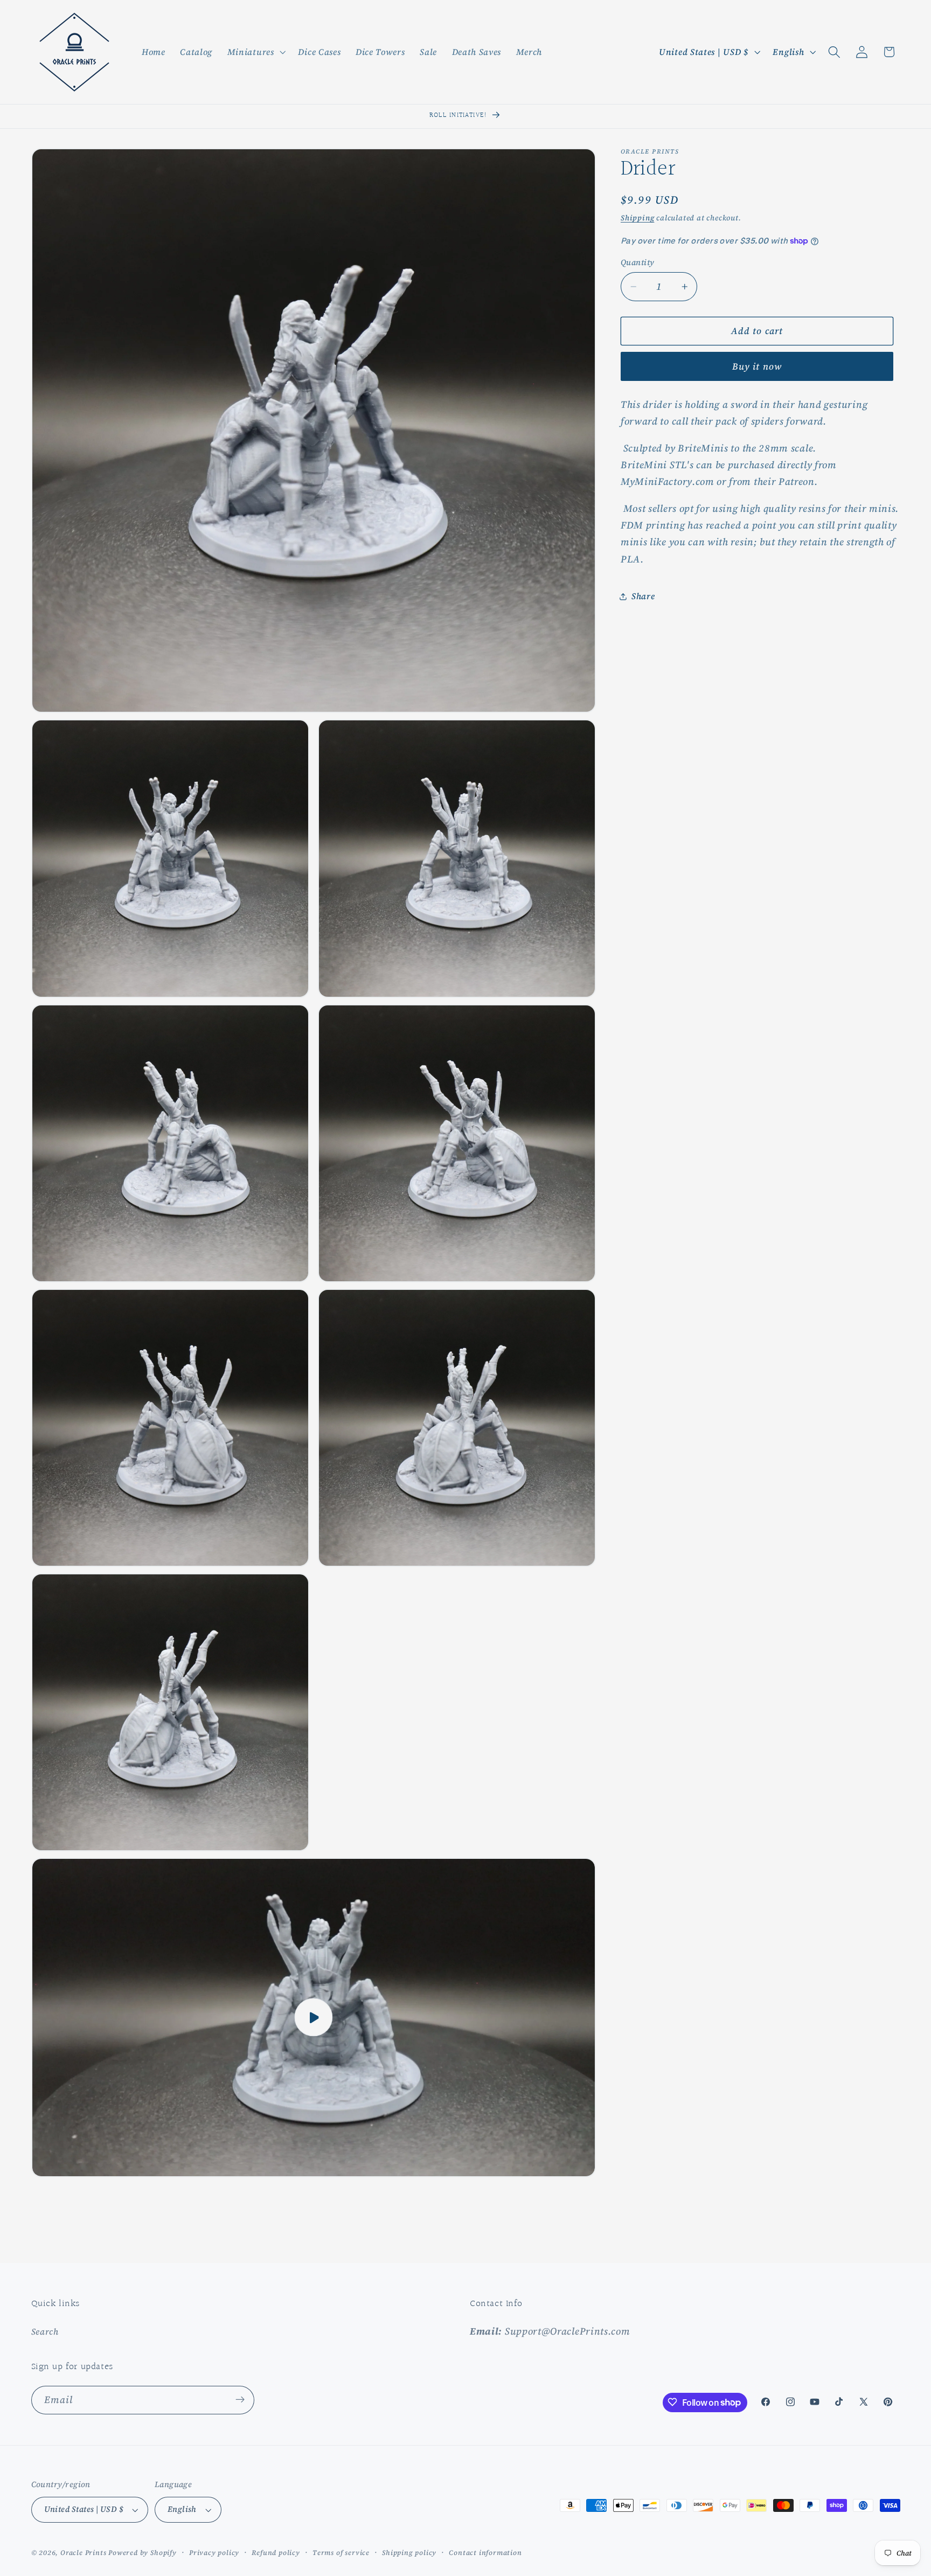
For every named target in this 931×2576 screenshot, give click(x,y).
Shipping (637, 218)
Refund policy (276, 2553)
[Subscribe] (240, 2400)
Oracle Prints (83, 2553)
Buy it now (757, 366)
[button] (255, 52)
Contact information (485, 2553)
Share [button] (643, 596)
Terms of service (341, 2553)
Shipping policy (409, 2553)
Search (45, 2331)
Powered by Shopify (143, 2553)
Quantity (638, 262)
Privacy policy (214, 2553)
